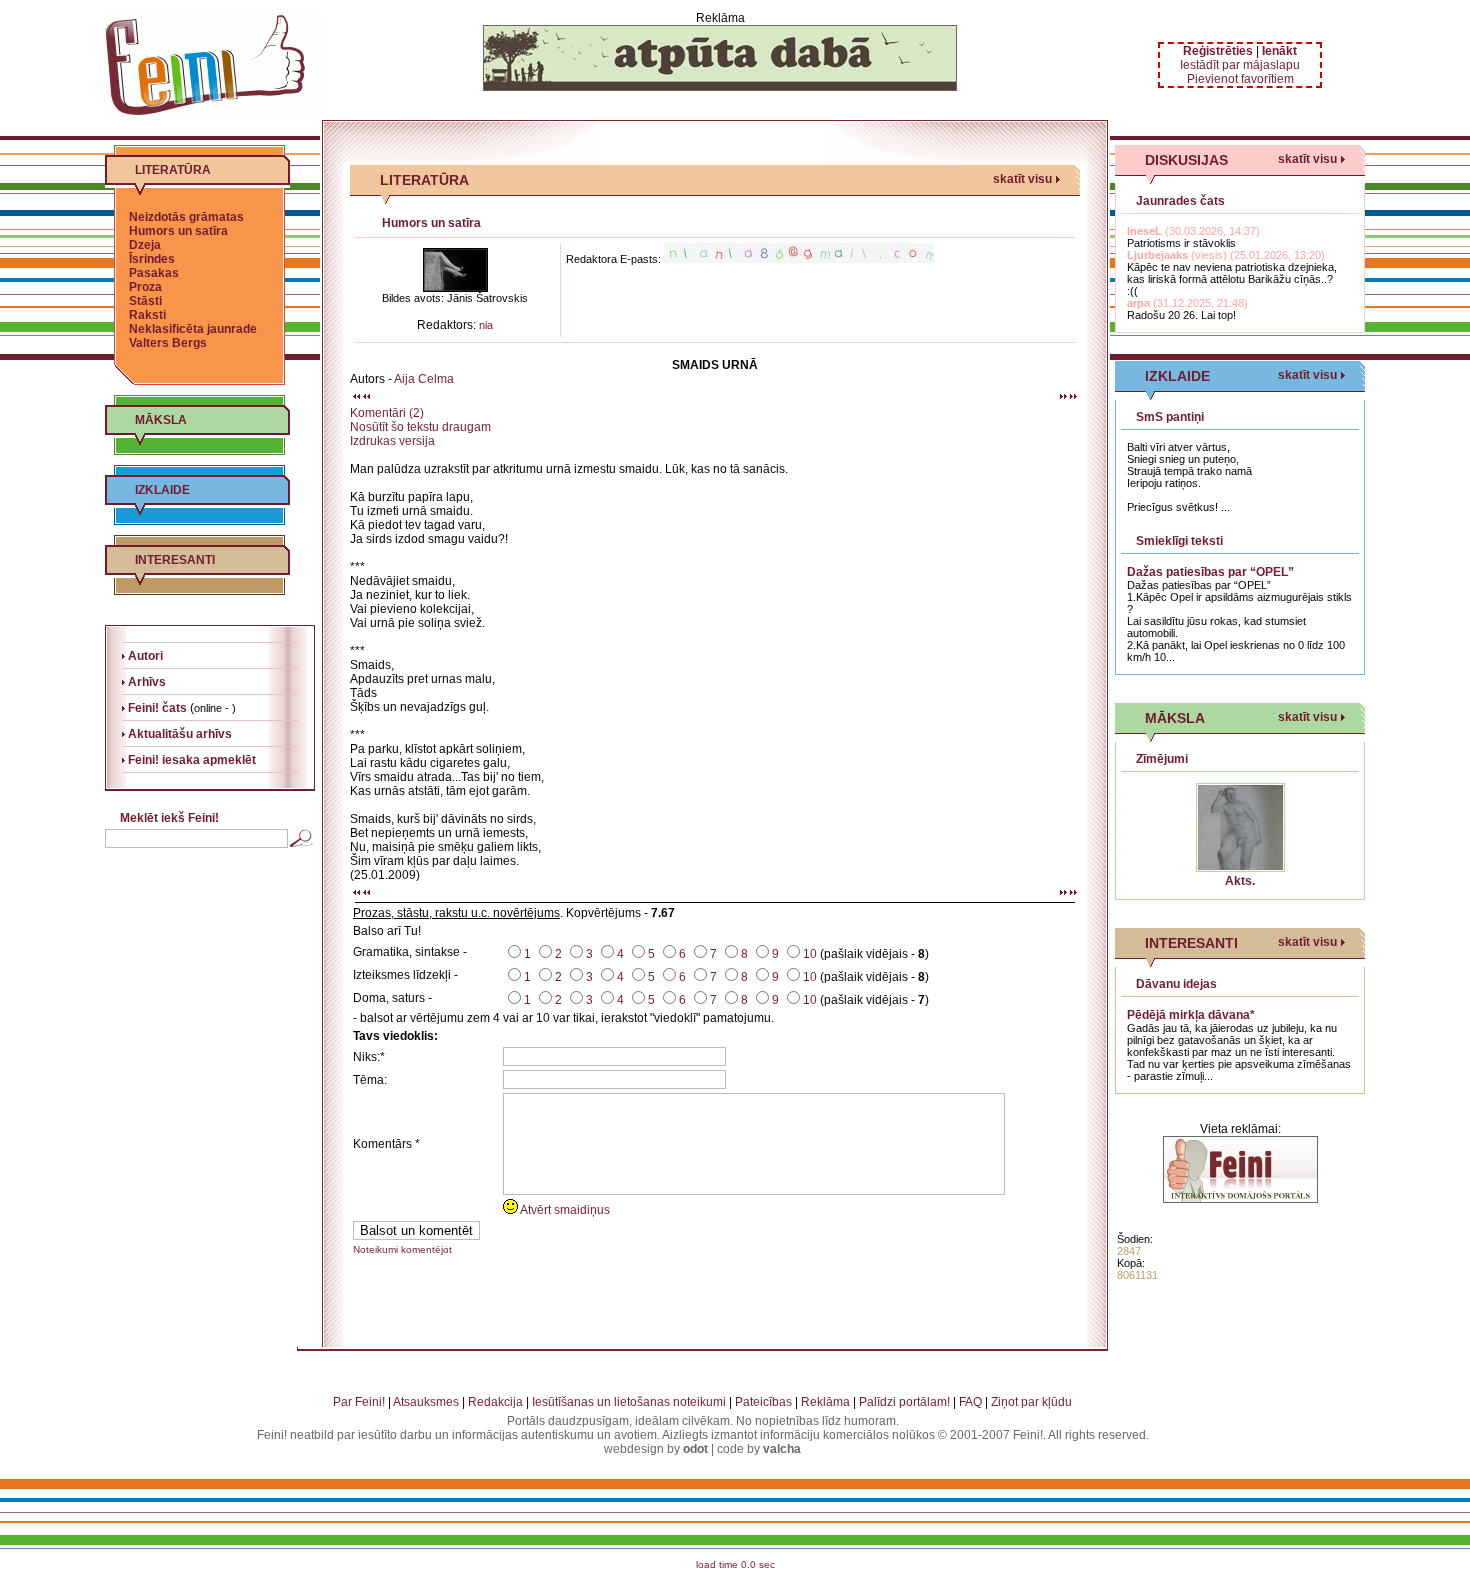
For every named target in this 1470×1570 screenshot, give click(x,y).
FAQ (970, 1402)
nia (486, 325)
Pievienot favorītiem (1240, 79)
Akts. (1240, 881)
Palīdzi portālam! (904, 1402)
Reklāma (825, 1402)
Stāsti (145, 301)
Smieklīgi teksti (1179, 541)
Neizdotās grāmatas (186, 217)
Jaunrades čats (1180, 201)
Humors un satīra (178, 231)
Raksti (147, 315)
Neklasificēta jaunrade (193, 329)
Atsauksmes (426, 1402)
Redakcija (495, 1402)
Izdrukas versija (392, 441)
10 (810, 954)
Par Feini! (359, 1402)
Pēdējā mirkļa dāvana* (1191, 1015)
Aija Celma (424, 379)
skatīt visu (1022, 179)
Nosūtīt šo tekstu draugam (420, 427)
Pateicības (763, 1402)
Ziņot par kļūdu (1031, 1402)
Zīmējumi (1162, 759)
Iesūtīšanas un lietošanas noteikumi (629, 1402)
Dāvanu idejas (1176, 984)
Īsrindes (152, 259)
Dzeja (145, 245)
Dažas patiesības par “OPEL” (1210, 572)
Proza (145, 287)
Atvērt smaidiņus (564, 1210)
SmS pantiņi (1170, 417)
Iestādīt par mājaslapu (1240, 65)
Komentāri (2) (387, 413)
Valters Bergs (168, 343)
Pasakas (154, 273)
